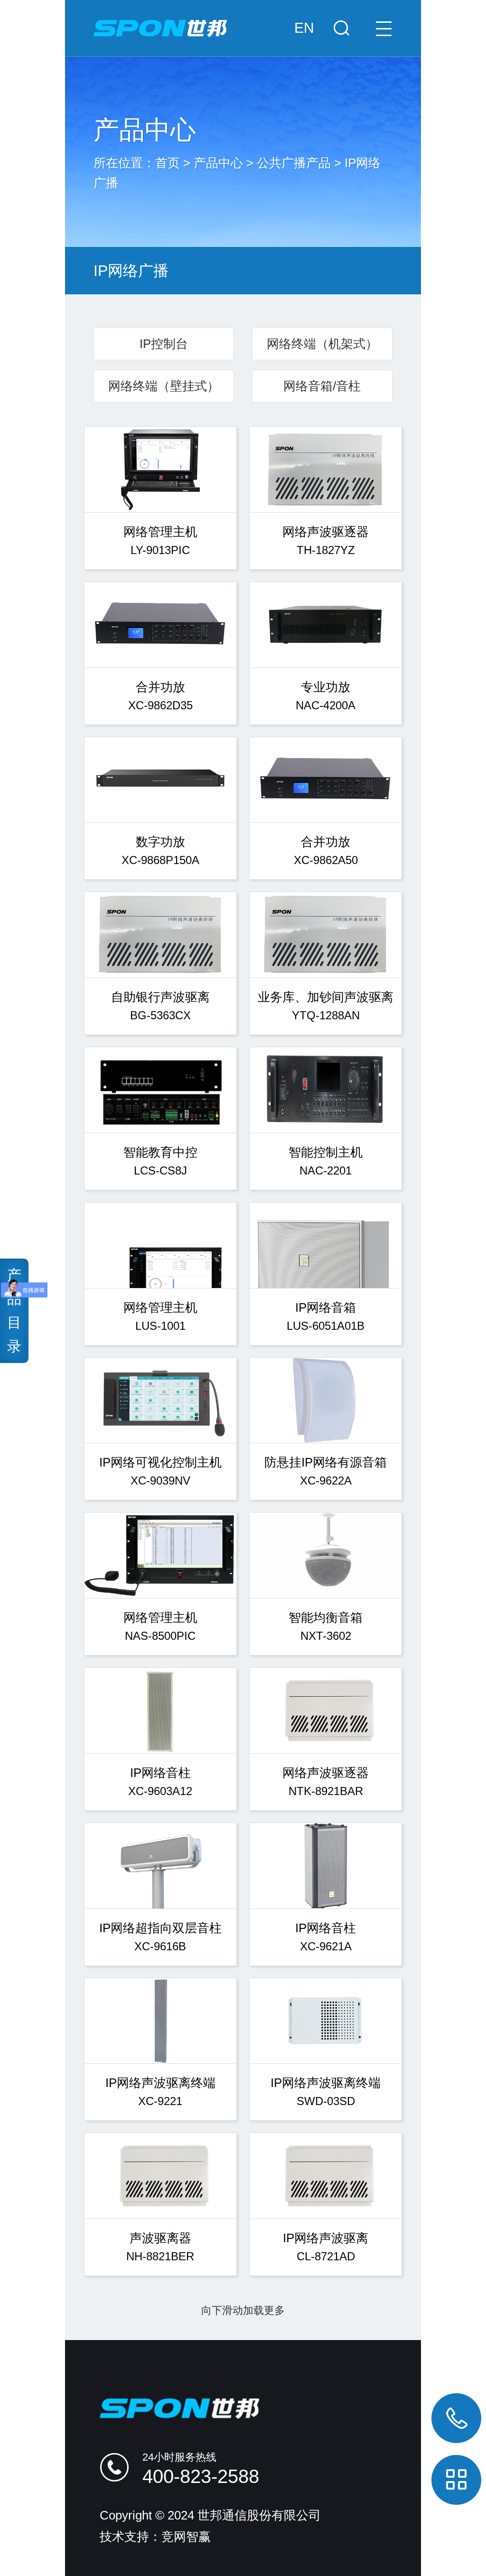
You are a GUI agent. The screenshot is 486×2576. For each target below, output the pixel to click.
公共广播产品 (294, 163)
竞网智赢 (186, 2537)
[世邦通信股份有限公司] (243, 19)
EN (304, 28)
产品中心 (218, 163)
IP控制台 (164, 344)
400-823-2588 (201, 2476)
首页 (168, 163)
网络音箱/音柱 (322, 386)
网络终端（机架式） (322, 344)
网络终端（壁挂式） (164, 386)
